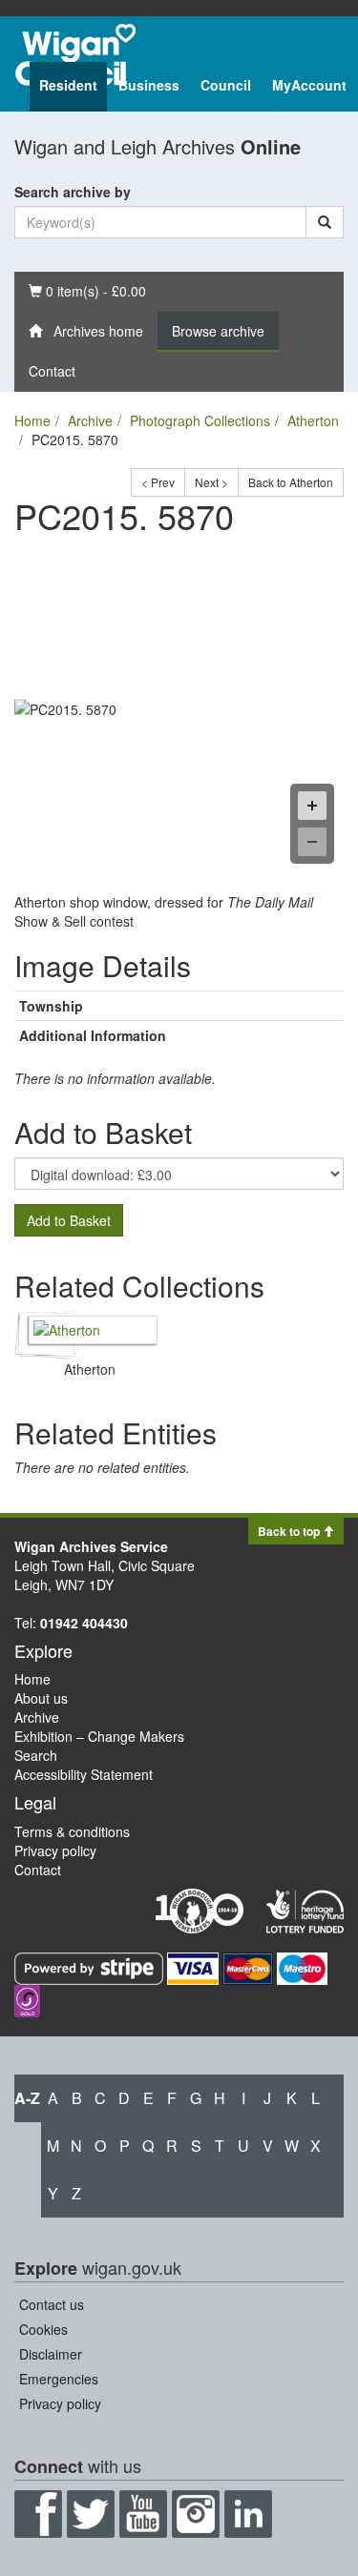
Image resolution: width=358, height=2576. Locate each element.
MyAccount (309, 85)
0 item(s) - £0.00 (87, 290)
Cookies (43, 2329)
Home (32, 420)
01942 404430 (84, 1623)
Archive (90, 420)
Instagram (196, 2514)
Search (36, 1755)
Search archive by (73, 192)
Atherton (313, 420)
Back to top (290, 1531)
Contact (52, 371)
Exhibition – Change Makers (99, 1736)
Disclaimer (51, 2354)
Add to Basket (69, 1220)
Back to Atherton (291, 482)
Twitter (91, 2514)
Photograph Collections (200, 420)
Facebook (38, 2514)
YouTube (143, 2514)
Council (226, 85)
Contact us (52, 2304)
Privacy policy (55, 1850)
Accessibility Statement (84, 1774)
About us (41, 1698)
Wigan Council (75, 55)
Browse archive (218, 331)
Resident (68, 85)
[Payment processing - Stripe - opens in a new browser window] (91, 1967)
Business (149, 85)
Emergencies (59, 2379)
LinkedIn (248, 2514)
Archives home (93, 331)
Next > (211, 482)
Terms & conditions (72, 1831)
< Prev (158, 482)
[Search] (325, 222)
